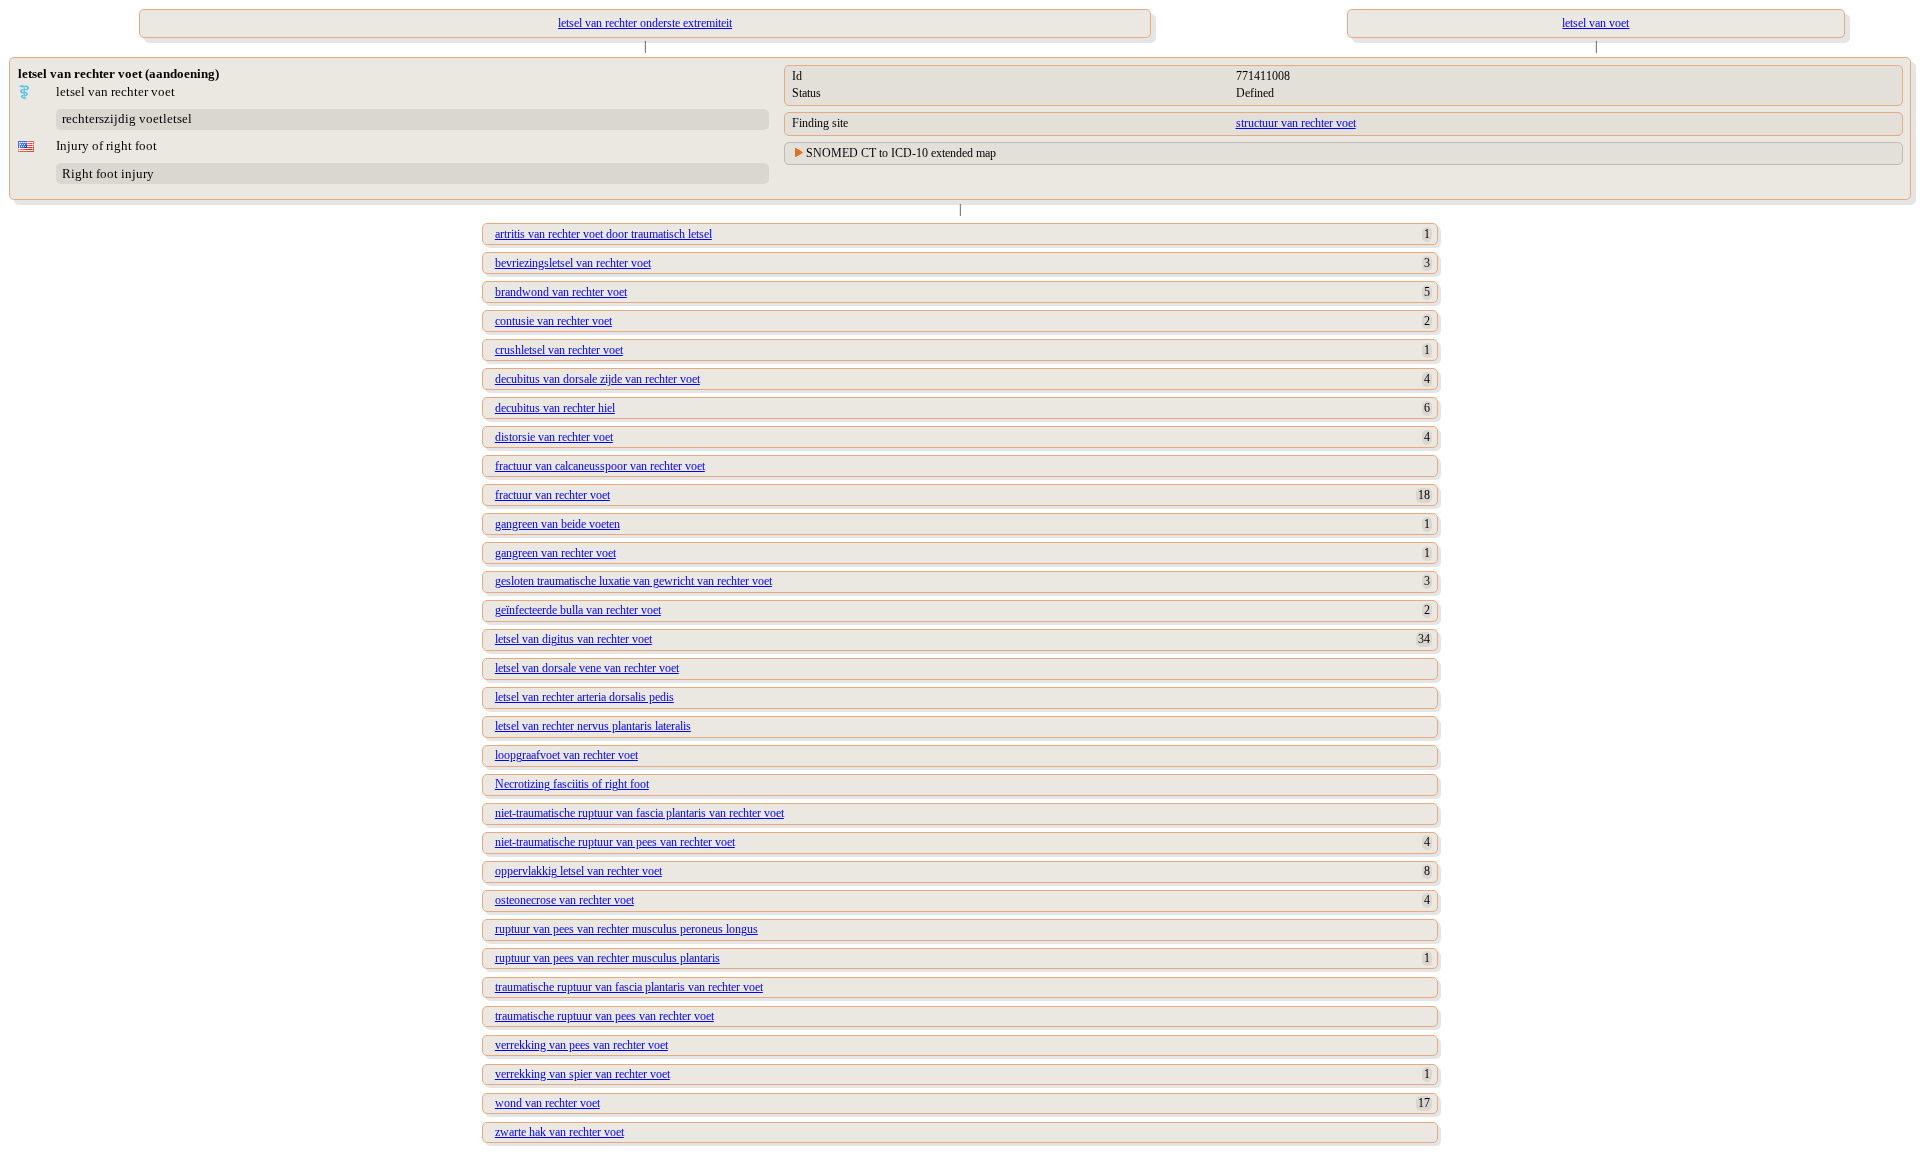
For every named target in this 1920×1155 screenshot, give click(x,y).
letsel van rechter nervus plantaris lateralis (593, 726)
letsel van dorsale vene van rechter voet (587, 668)
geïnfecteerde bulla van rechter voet (578, 610)
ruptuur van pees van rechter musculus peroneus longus (626, 929)
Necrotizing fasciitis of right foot (572, 784)
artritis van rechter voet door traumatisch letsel (603, 234)
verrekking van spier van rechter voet (582, 1074)
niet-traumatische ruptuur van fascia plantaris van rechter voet (639, 813)
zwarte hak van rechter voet (559, 1132)
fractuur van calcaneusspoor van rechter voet (600, 466)
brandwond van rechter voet (561, 292)
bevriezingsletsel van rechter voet (573, 263)
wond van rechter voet (547, 1103)
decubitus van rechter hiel (555, 408)
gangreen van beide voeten (557, 524)
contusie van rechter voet (553, 321)
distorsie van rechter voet (554, 437)
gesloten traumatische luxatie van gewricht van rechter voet (633, 581)
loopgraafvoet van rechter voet (566, 755)
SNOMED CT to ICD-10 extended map (901, 153)
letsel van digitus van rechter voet (573, 639)
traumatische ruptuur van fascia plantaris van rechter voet (629, 987)
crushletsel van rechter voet (559, 350)
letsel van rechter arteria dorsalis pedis (584, 697)
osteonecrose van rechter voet (564, 900)
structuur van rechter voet (1296, 123)
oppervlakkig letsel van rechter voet (578, 871)
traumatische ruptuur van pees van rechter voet (604, 1016)
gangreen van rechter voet (555, 553)
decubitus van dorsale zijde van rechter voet (597, 379)
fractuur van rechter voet (552, 495)
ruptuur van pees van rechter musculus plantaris (607, 958)
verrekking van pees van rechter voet (581, 1045)
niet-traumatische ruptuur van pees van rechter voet (615, 842)
